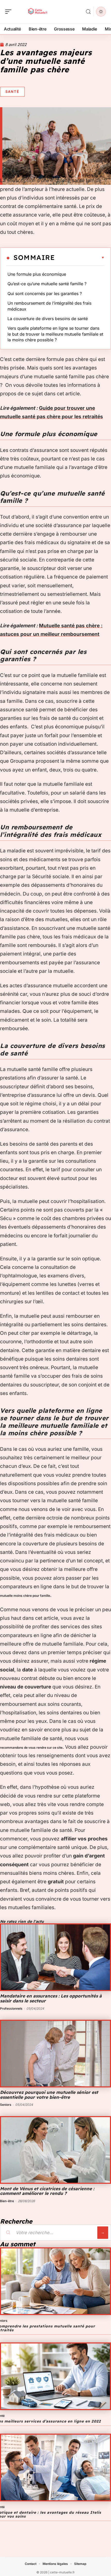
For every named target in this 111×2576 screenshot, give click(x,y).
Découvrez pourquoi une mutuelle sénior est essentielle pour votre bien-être (49, 2095)
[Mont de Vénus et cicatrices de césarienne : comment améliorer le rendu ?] (55, 2150)
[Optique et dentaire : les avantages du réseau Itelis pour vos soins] (55, 2467)
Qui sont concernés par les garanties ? (45, 294)
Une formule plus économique (37, 274)
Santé (12, 91)
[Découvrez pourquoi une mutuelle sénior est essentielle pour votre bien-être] (55, 2054)
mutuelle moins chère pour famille (25, 1596)
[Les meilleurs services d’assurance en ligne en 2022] (55, 2376)
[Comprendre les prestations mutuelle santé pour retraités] (55, 2281)
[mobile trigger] (10, 12)
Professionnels (11, 2008)
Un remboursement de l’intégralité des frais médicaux (49, 306)
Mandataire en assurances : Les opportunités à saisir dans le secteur (51, 1998)
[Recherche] (88, 12)
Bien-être (7, 2201)
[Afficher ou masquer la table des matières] (80, 258)
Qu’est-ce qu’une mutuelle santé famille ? (47, 284)
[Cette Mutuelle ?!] (37, 12)
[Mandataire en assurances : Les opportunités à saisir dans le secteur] (55, 1957)
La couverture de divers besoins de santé (48, 319)
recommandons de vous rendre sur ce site (31, 1748)
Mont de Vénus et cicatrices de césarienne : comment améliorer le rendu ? (47, 2191)
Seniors (6, 2105)
